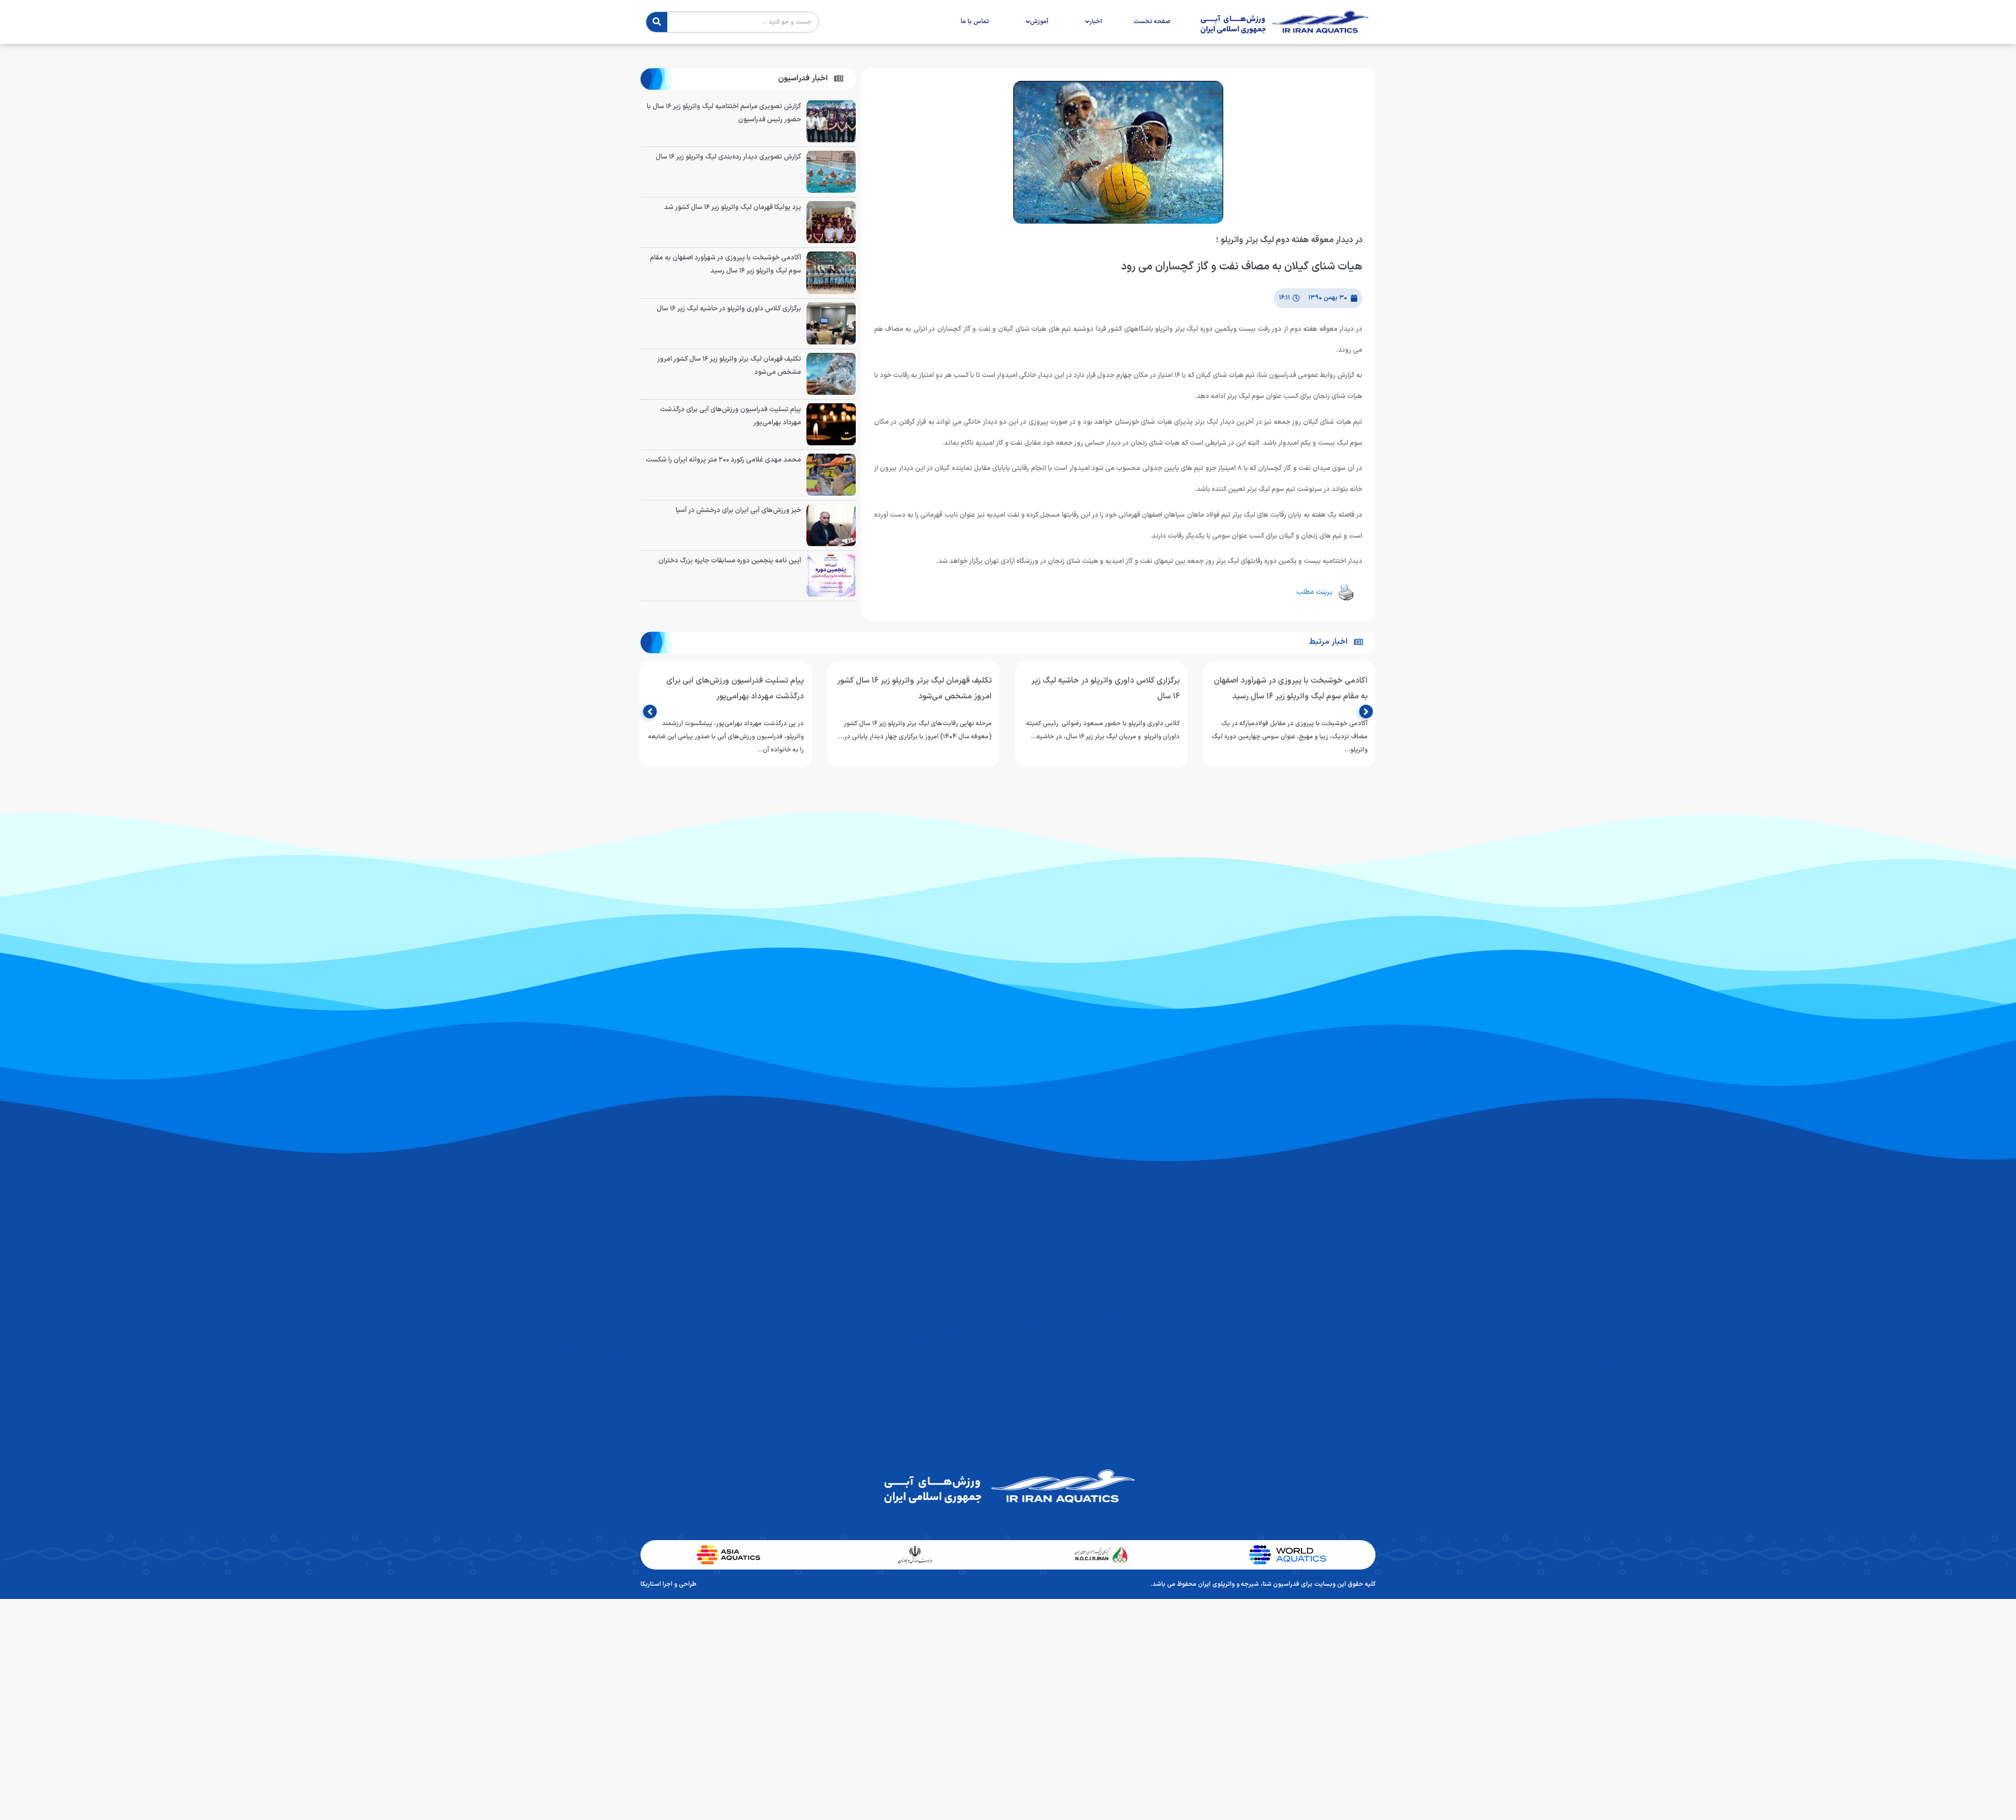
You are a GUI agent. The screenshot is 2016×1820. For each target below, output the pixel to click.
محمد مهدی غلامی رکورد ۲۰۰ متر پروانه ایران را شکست (723, 460)
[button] (811, 79)
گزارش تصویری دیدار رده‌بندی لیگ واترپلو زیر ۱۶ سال (728, 157)
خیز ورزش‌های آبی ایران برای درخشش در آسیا (738, 510)
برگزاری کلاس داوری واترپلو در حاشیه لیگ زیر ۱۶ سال (729, 309)
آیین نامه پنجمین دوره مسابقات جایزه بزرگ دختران (730, 561)
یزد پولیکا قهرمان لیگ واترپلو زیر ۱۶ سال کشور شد (733, 207)
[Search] (657, 22)
